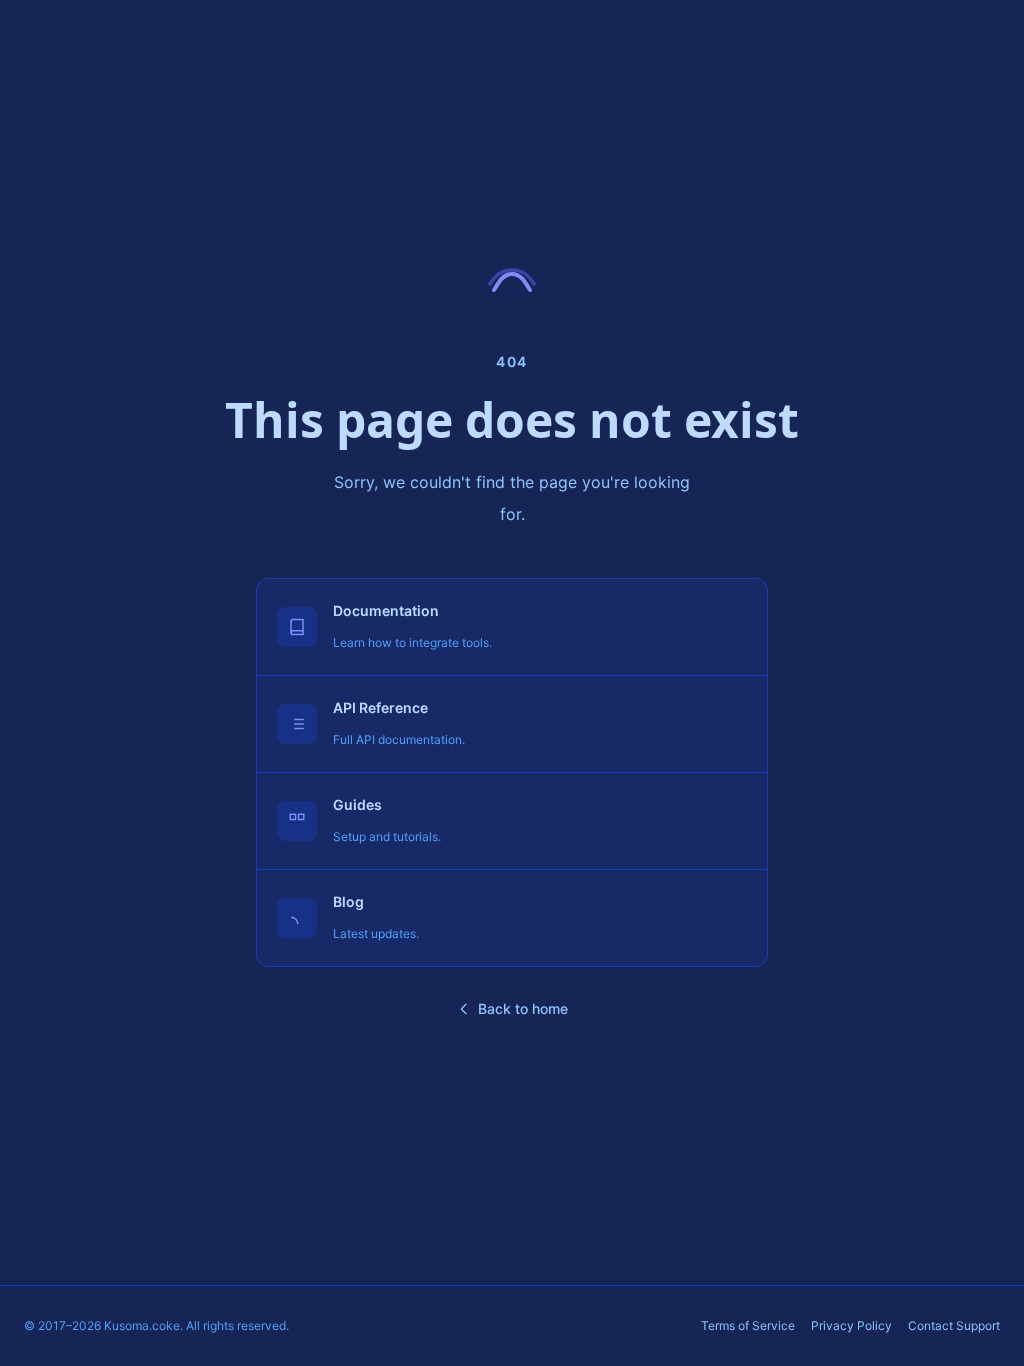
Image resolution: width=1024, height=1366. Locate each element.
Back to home (523, 1008)
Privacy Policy (851, 1325)
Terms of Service (748, 1325)
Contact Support (954, 1325)
